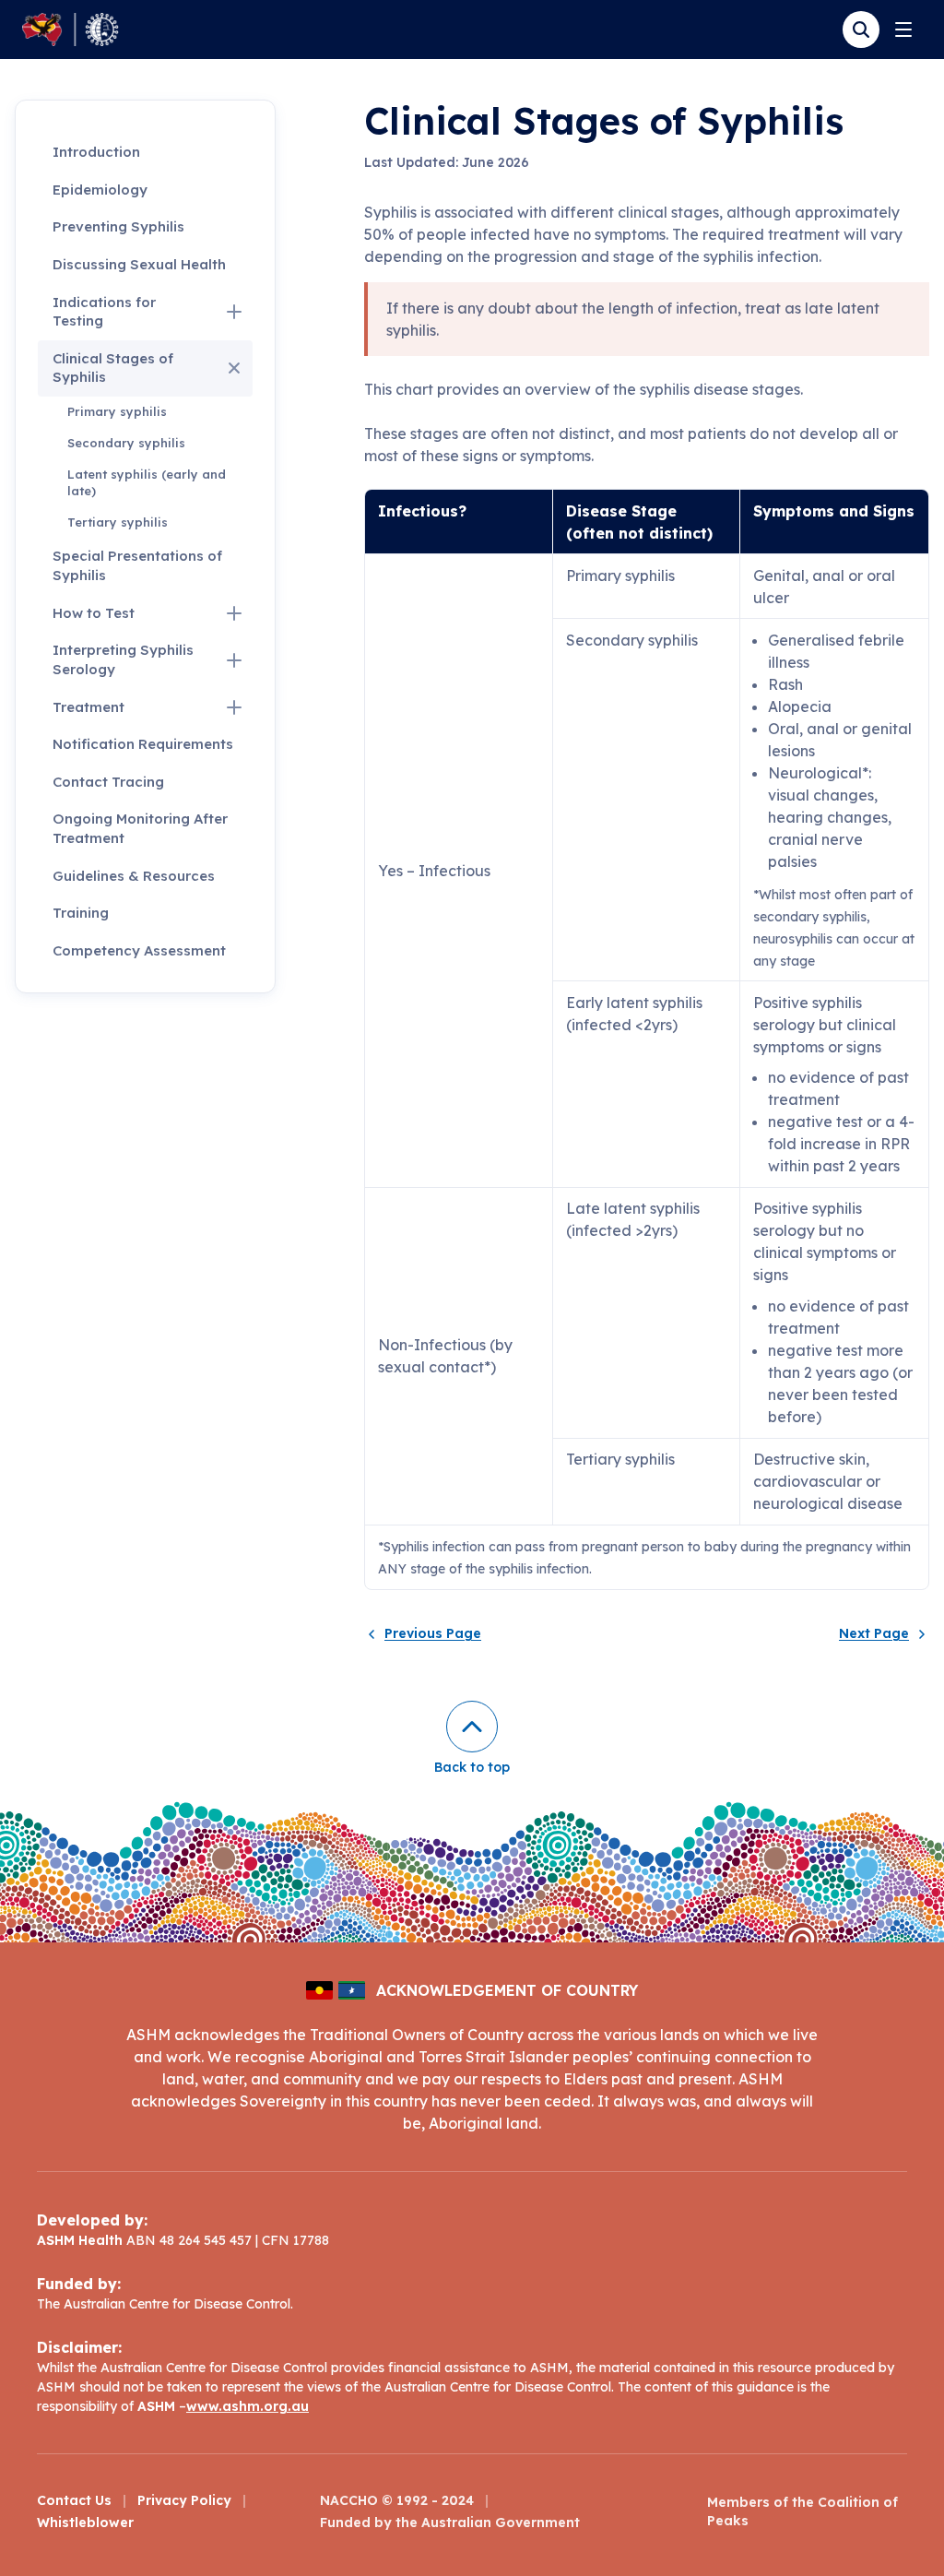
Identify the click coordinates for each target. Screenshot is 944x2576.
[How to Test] (234, 613)
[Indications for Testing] (234, 312)
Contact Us (74, 2500)
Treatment (88, 707)
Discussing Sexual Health (139, 264)
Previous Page (433, 1634)
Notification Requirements (143, 744)
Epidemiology (100, 190)
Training (81, 913)
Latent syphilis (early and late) (147, 482)
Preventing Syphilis (118, 226)
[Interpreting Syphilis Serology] (234, 660)
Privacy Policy (184, 2500)
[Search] (861, 30)
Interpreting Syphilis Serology (123, 659)
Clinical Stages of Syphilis (113, 368)
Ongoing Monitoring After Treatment (140, 828)
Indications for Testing (104, 312)
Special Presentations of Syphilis (137, 565)
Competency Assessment (139, 950)
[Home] (71, 30)
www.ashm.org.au (248, 2406)
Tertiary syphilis (118, 522)
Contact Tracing (108, 782)
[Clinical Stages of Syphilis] (234, 368)
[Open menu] (903, 30)
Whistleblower (85, 2523)
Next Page (874, 1634)
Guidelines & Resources (134, 876)
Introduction (96, 152)
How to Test (94, 613)
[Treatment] (234, 707)
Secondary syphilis (126, 443)
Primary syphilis (117, 411)
